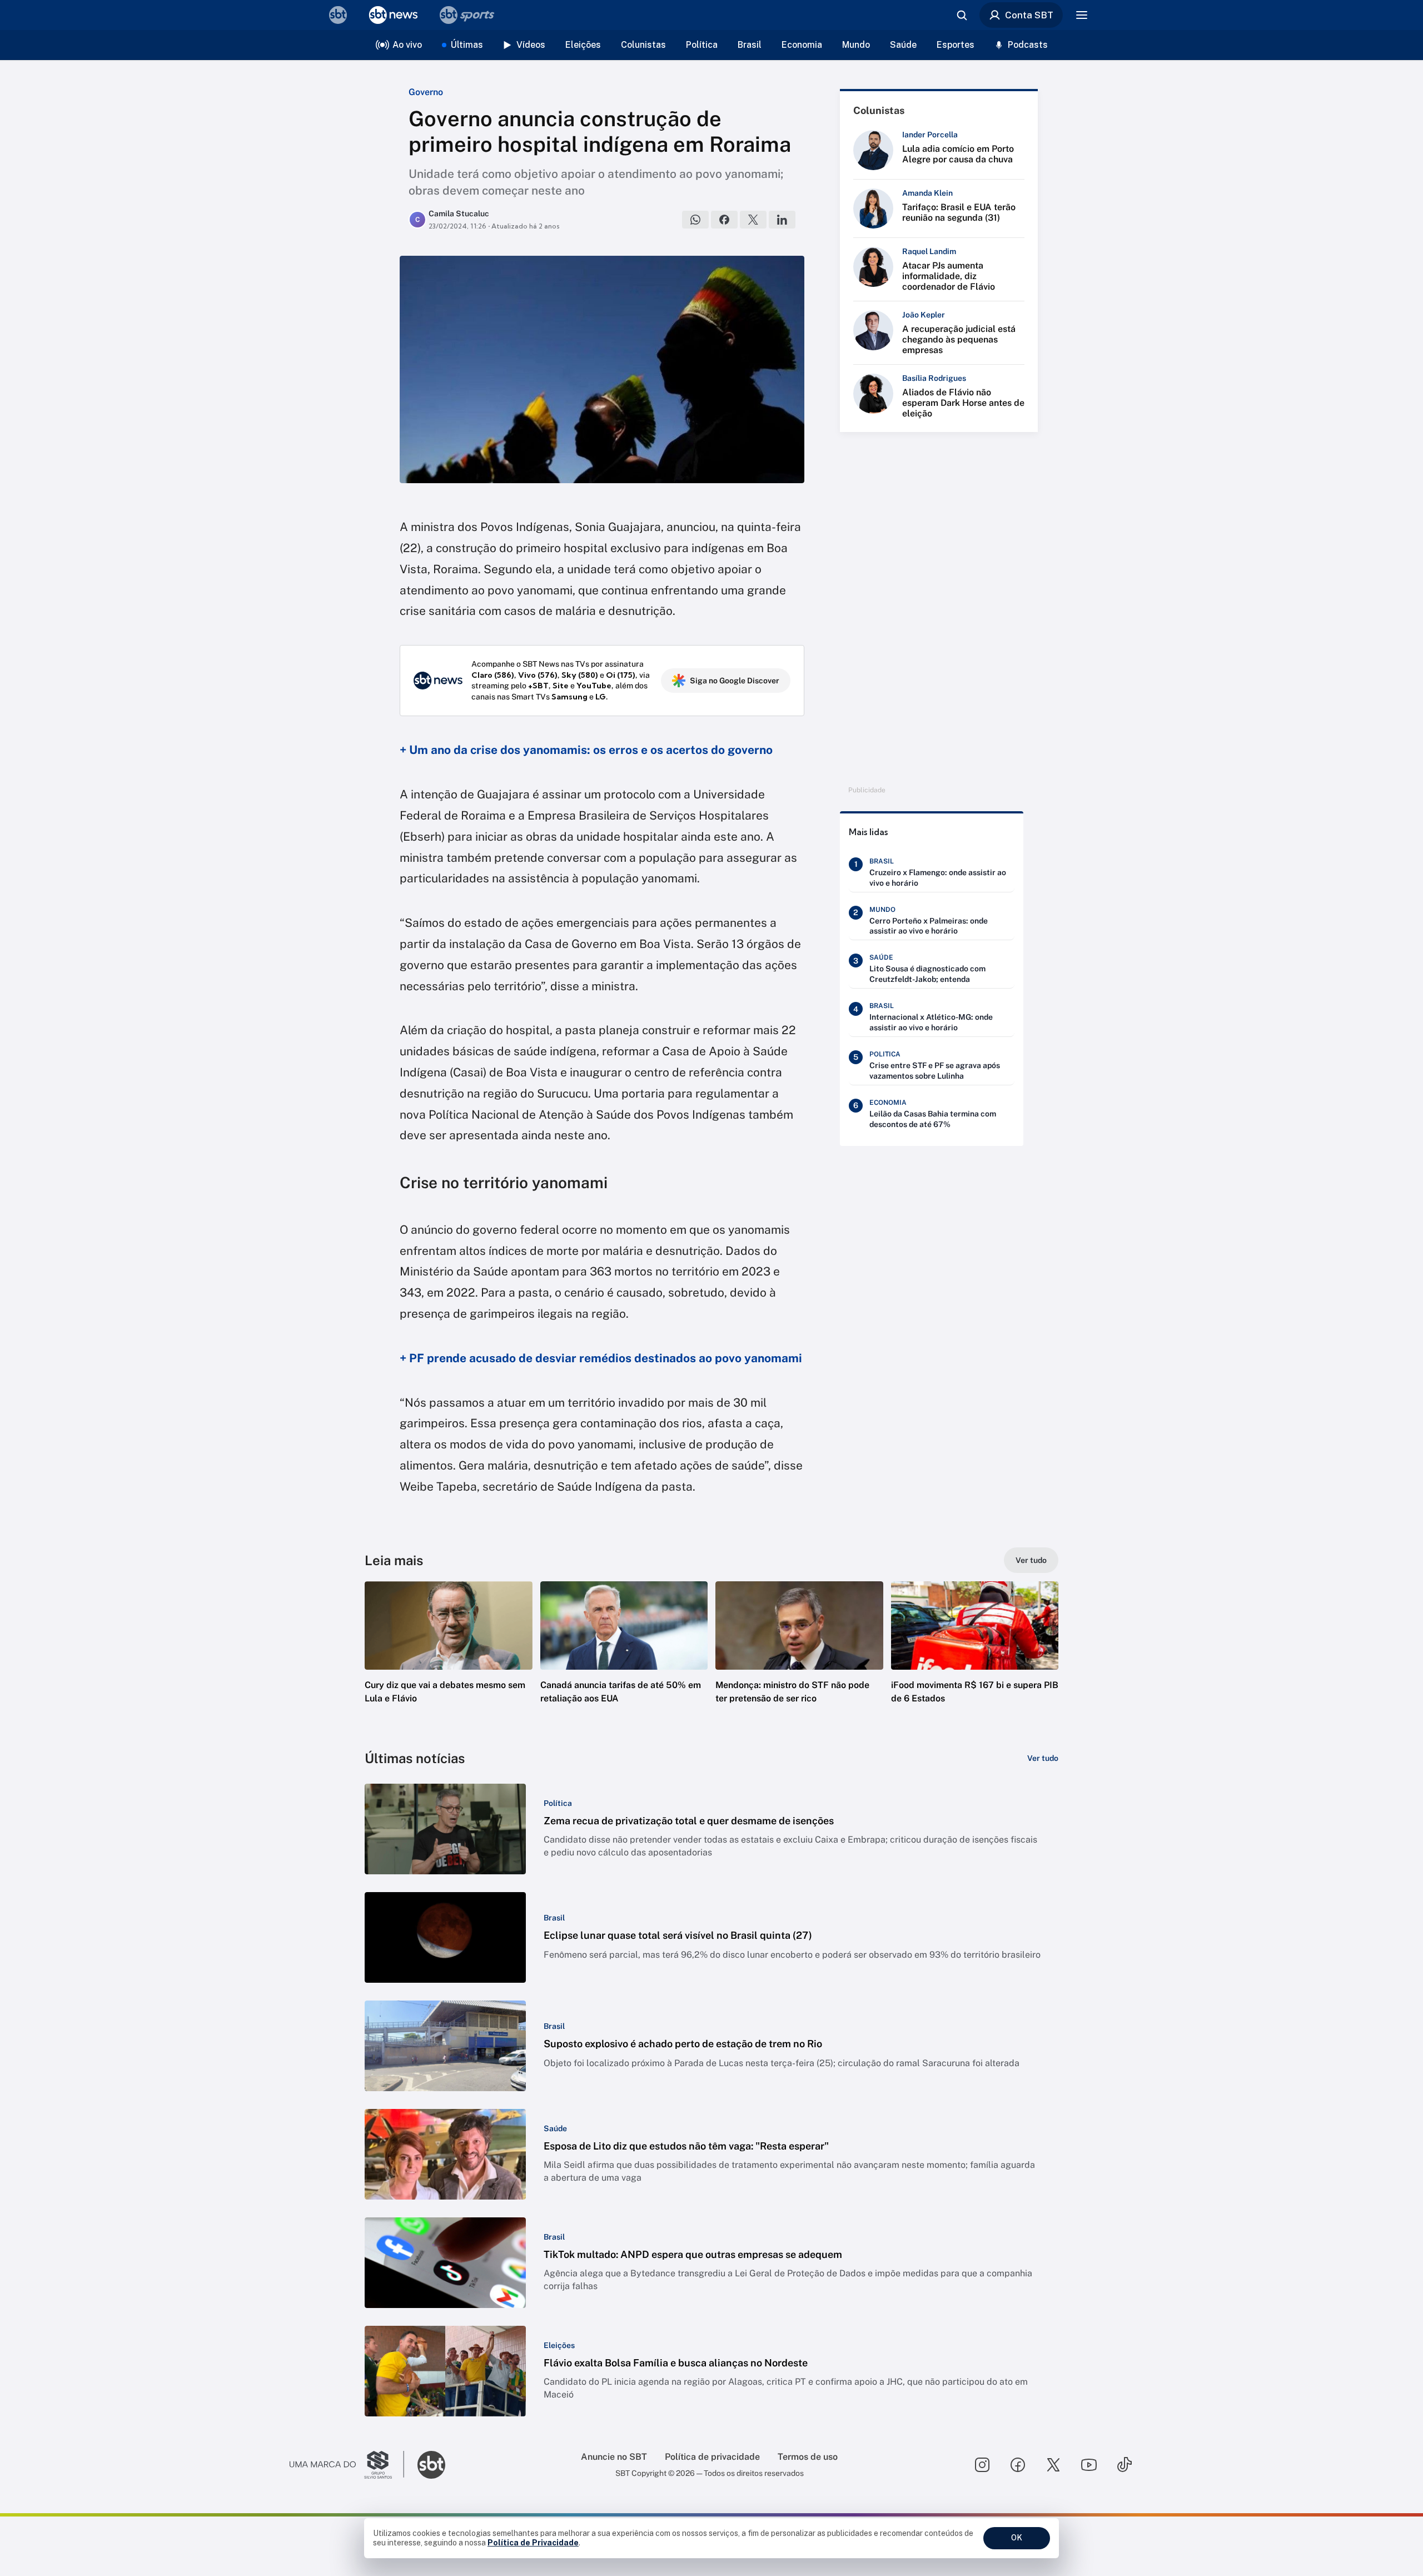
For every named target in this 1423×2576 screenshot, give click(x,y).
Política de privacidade (712, 2457)
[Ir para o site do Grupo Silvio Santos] (347, 2465)
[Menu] (1082, 15)
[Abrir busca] (962, 15)
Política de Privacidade (533, 2543)
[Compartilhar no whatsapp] (695, 220)
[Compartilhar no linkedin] (782, 220)
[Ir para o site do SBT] (431, 2465)
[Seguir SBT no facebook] (1018, 2465)
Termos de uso (808, 2457)
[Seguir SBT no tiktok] (1125, 2465)
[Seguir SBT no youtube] (1089, 2465)
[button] (449, 1659)
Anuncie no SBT (614, 2457)
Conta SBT (1029, 15)
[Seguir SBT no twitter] (1053, 2465)
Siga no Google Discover (735, 681)
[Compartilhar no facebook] (724, 220)
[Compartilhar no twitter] (753, 220)
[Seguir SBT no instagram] (982, 2465)
